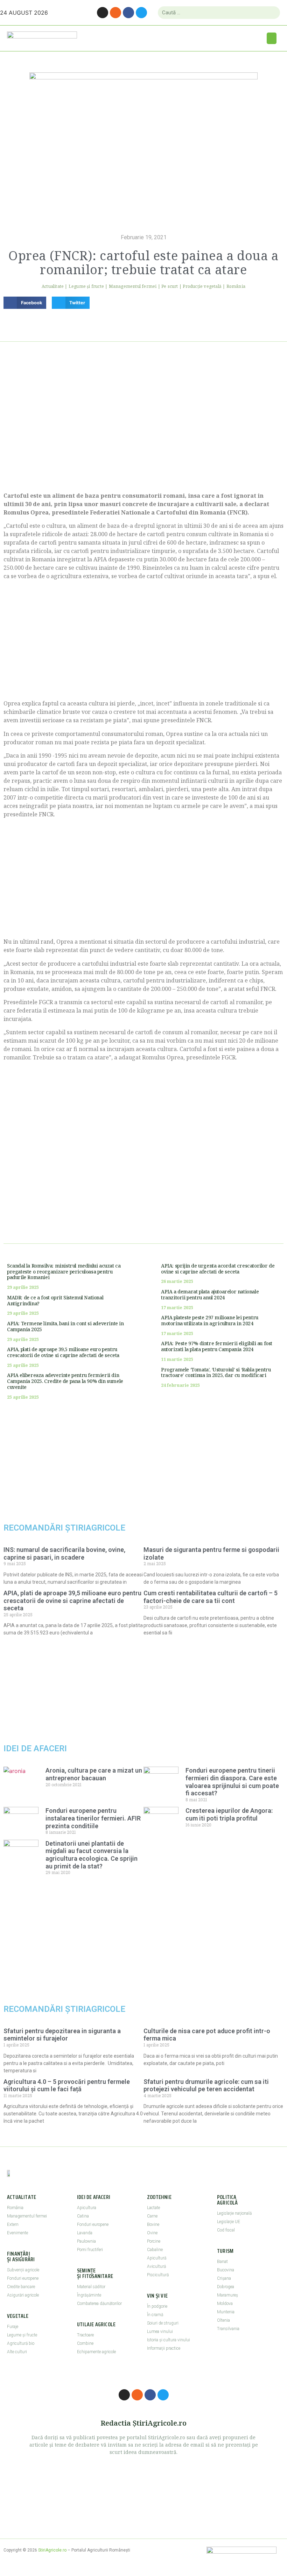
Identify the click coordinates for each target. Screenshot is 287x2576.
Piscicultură (158, 2275)
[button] (272, 38)
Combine (85, 2343)
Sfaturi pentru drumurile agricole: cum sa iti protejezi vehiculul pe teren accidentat (206, 2085)
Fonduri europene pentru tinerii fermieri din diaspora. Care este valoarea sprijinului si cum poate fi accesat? (232, 1782)
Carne (152, 2216)
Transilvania (228, 2329)
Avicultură (156, 2266)
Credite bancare (21, 2287)
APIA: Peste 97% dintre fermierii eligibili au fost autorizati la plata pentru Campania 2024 (217, 1346)
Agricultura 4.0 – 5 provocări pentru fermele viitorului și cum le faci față (67, 2085)
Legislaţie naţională (234, 2213)
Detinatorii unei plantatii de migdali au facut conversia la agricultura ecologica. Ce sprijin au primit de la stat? (92, 1855)
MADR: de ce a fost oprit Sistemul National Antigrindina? (55, 1300)
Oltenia (223, 2320)
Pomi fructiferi (90, 2250)
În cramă (155, 2315)
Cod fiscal (226, 2230)
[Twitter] (141, 13)
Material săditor (91, 2287)
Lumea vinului (160, 2332)
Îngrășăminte (89, 2295)
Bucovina (226, 2270)
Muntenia (226, 2312)
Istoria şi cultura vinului (169, 2340)
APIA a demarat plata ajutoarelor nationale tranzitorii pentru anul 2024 (210, 1294)
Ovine (152, 2233)
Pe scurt (170, 286)
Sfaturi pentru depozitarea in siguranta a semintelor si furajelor (62, 2035)
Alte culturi (17, 2352)
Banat (222, 2262)
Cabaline (155, 2250)
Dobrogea (226, 2287)
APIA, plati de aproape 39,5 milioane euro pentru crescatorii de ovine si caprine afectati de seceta (63, 1352)
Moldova (225, 2304)
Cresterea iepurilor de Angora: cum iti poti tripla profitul (229, 1814)
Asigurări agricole (23, 2295)
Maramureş (227, 2295)
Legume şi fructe (86, 286)
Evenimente (17, 2233)
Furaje (13, 2327)
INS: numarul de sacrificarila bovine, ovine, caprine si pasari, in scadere (64, 1553)
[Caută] (272, 13)
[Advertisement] (143, 425)
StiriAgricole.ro (52, 2550)
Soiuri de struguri (163, 2323)
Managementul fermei (133, 286)
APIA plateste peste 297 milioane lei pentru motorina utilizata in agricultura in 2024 (210, 1320)
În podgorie (157, 2306)
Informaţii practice (164, 2348)
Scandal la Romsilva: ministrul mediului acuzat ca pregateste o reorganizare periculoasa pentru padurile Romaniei (64, 1272)
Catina (83, 2216)
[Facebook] (128, 13)
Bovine (153, 2224)
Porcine (154, 2241)
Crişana (224, 2278)
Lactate (153, 2208)
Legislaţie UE (229, 2222)
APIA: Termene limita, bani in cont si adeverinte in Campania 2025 (65, 1326)
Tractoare (85, 2335)
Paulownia (86, 2241)
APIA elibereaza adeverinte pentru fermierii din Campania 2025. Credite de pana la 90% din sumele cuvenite (65, 1381)
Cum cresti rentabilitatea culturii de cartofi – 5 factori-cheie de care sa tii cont (211, 1597)
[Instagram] (103, 13)
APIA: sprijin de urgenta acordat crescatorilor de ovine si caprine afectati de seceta (218, 1269)
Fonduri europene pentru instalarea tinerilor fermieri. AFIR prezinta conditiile (93, 1818)
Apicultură (157, 2258)
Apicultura (87, 2208)
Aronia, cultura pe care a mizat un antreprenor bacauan (94, 1774)
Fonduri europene (23, 2278)
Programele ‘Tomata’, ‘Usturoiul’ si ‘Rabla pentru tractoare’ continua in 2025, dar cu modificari (216, 1372)
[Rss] (115, 13)
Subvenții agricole (23, 2270)
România (236, 286)
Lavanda (85, 2233)
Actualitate (53, 286)
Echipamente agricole (96, 2352)
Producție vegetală (202, 286)
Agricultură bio (21, 2343)
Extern (13, 2224)
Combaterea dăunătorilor (99, 2304)
